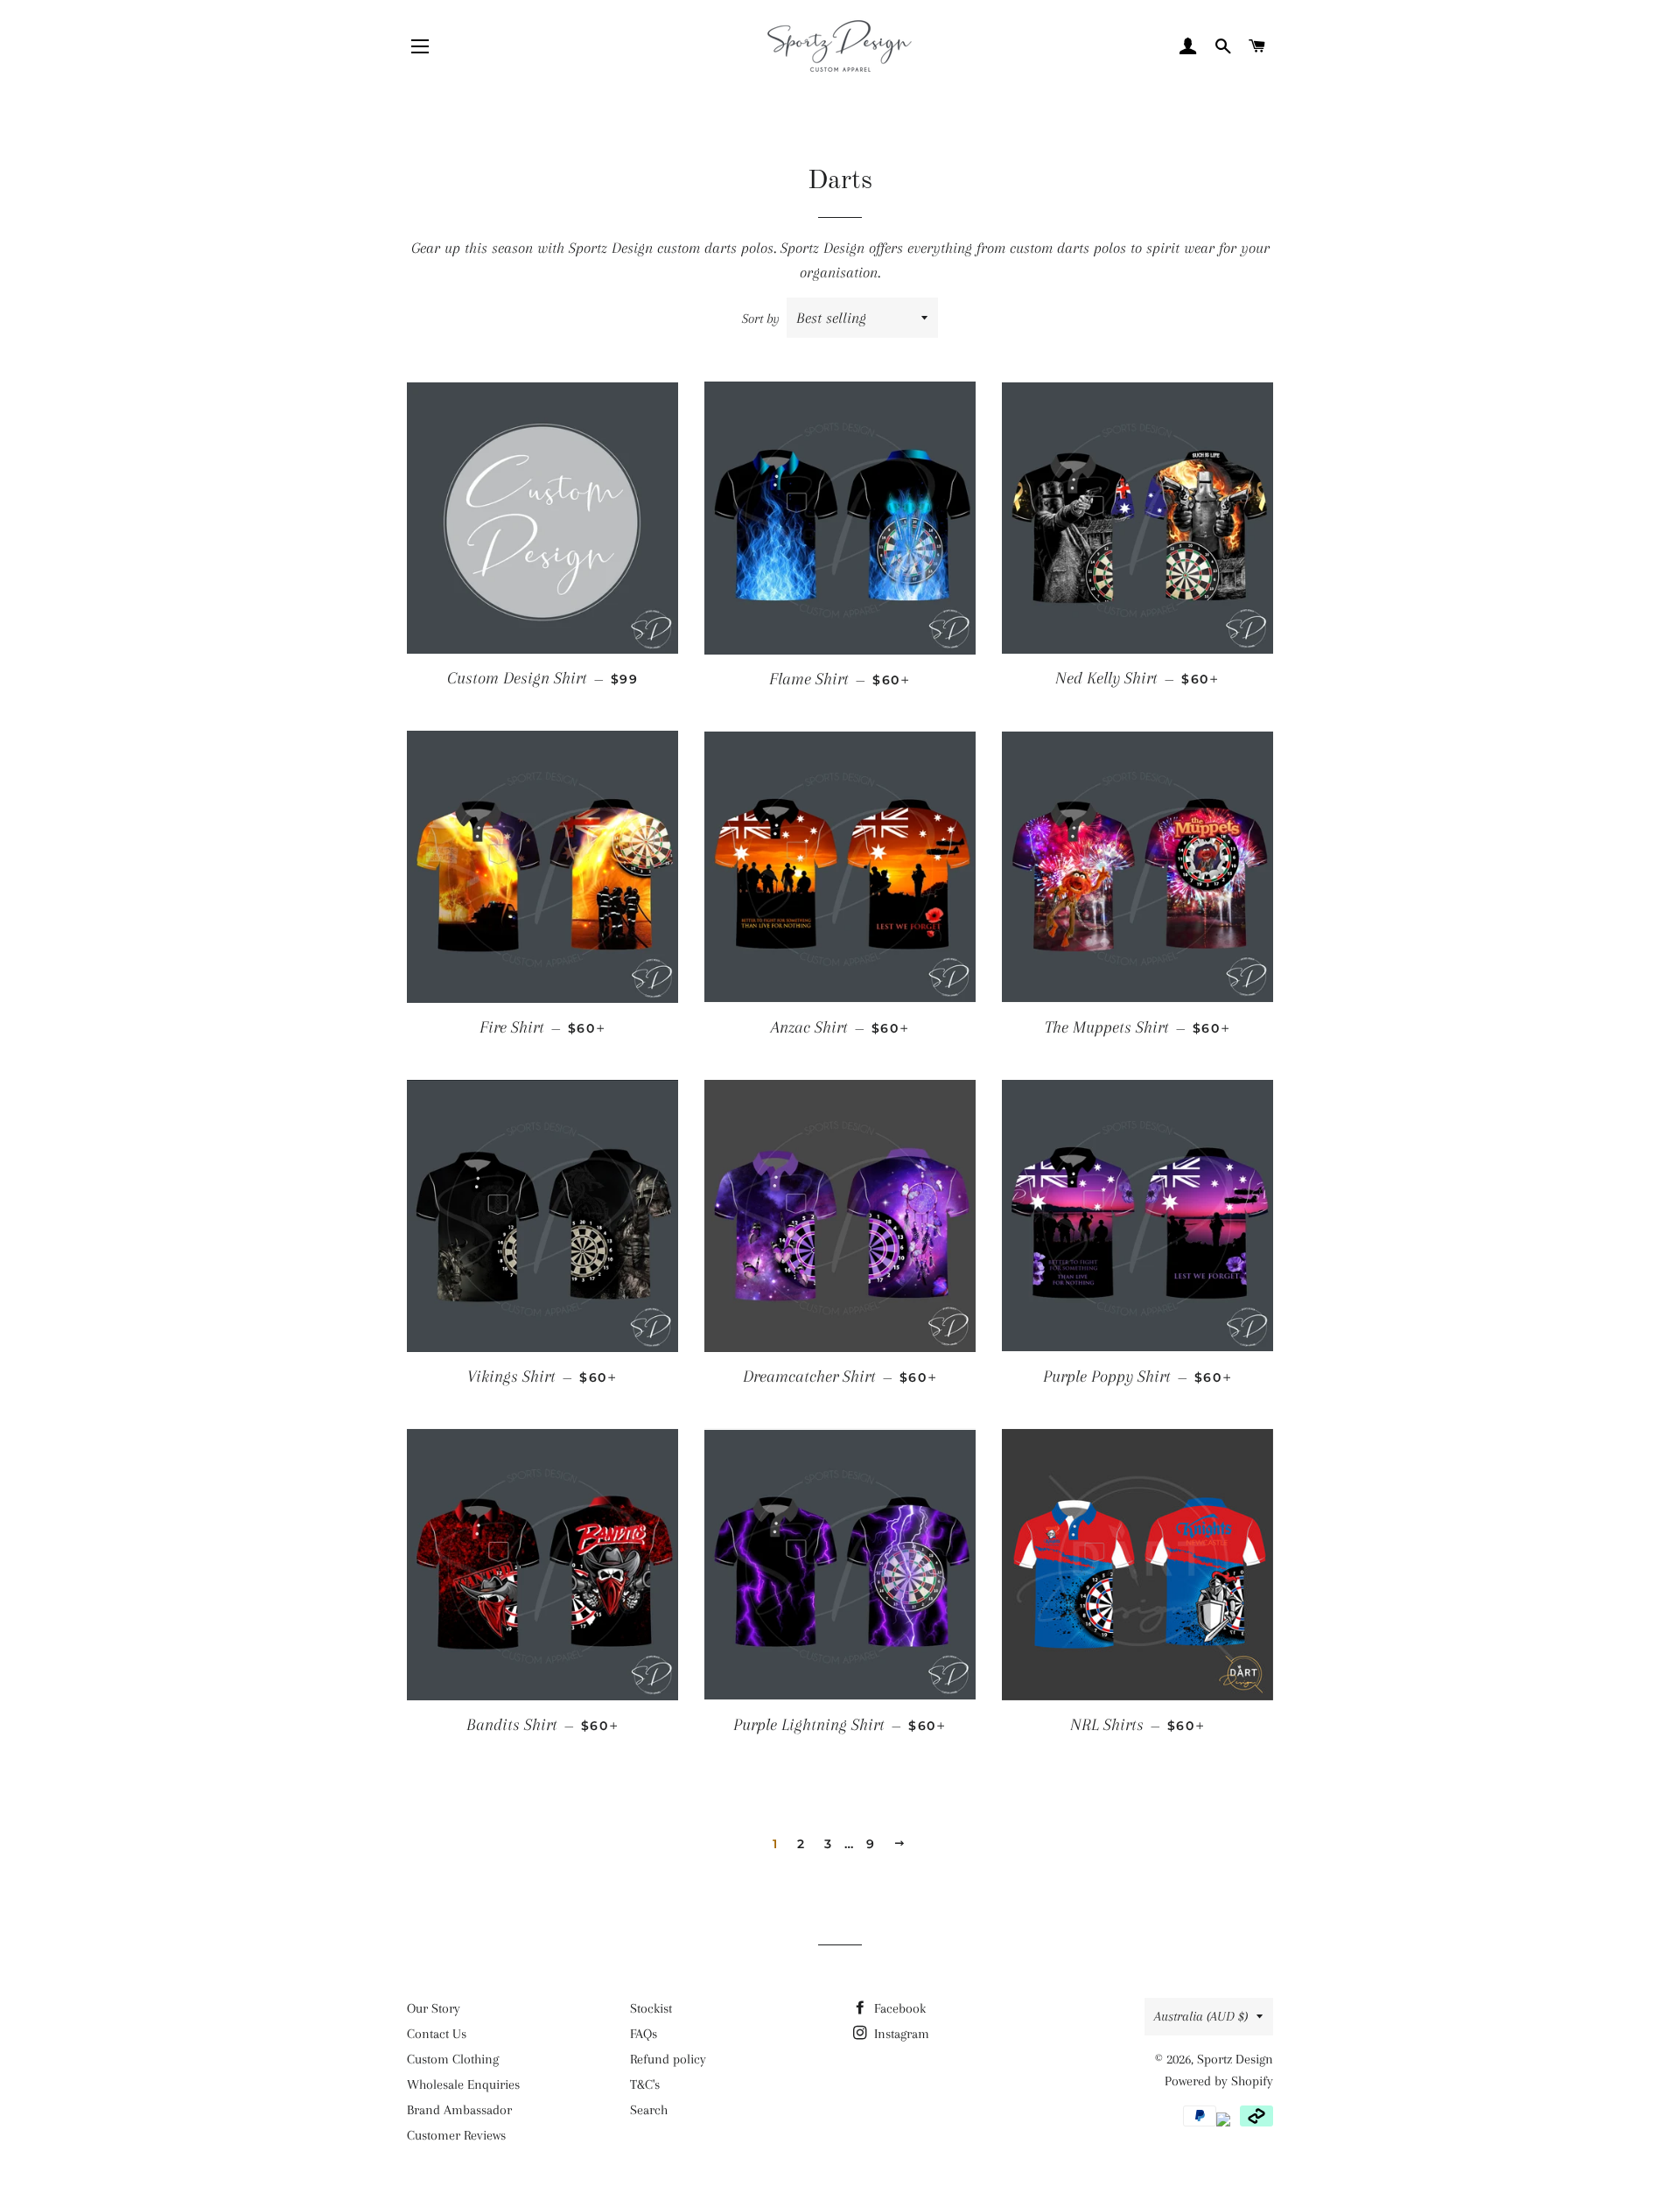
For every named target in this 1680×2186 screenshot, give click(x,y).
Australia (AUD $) (1201, 2016)
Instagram (900, 2034)
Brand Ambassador (459, 2110)
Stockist (651, 2008)
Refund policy (668, 2059)
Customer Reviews (456, 2135)
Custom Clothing (453, 2059)
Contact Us (437, 2034)
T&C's (645, 2084)
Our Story (434, 2008)
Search (649, 2110)
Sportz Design (1235, 2059)
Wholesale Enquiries (463, 2084)
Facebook (898, 2008)
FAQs (644, 2034)
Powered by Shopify (1219, 2081)
